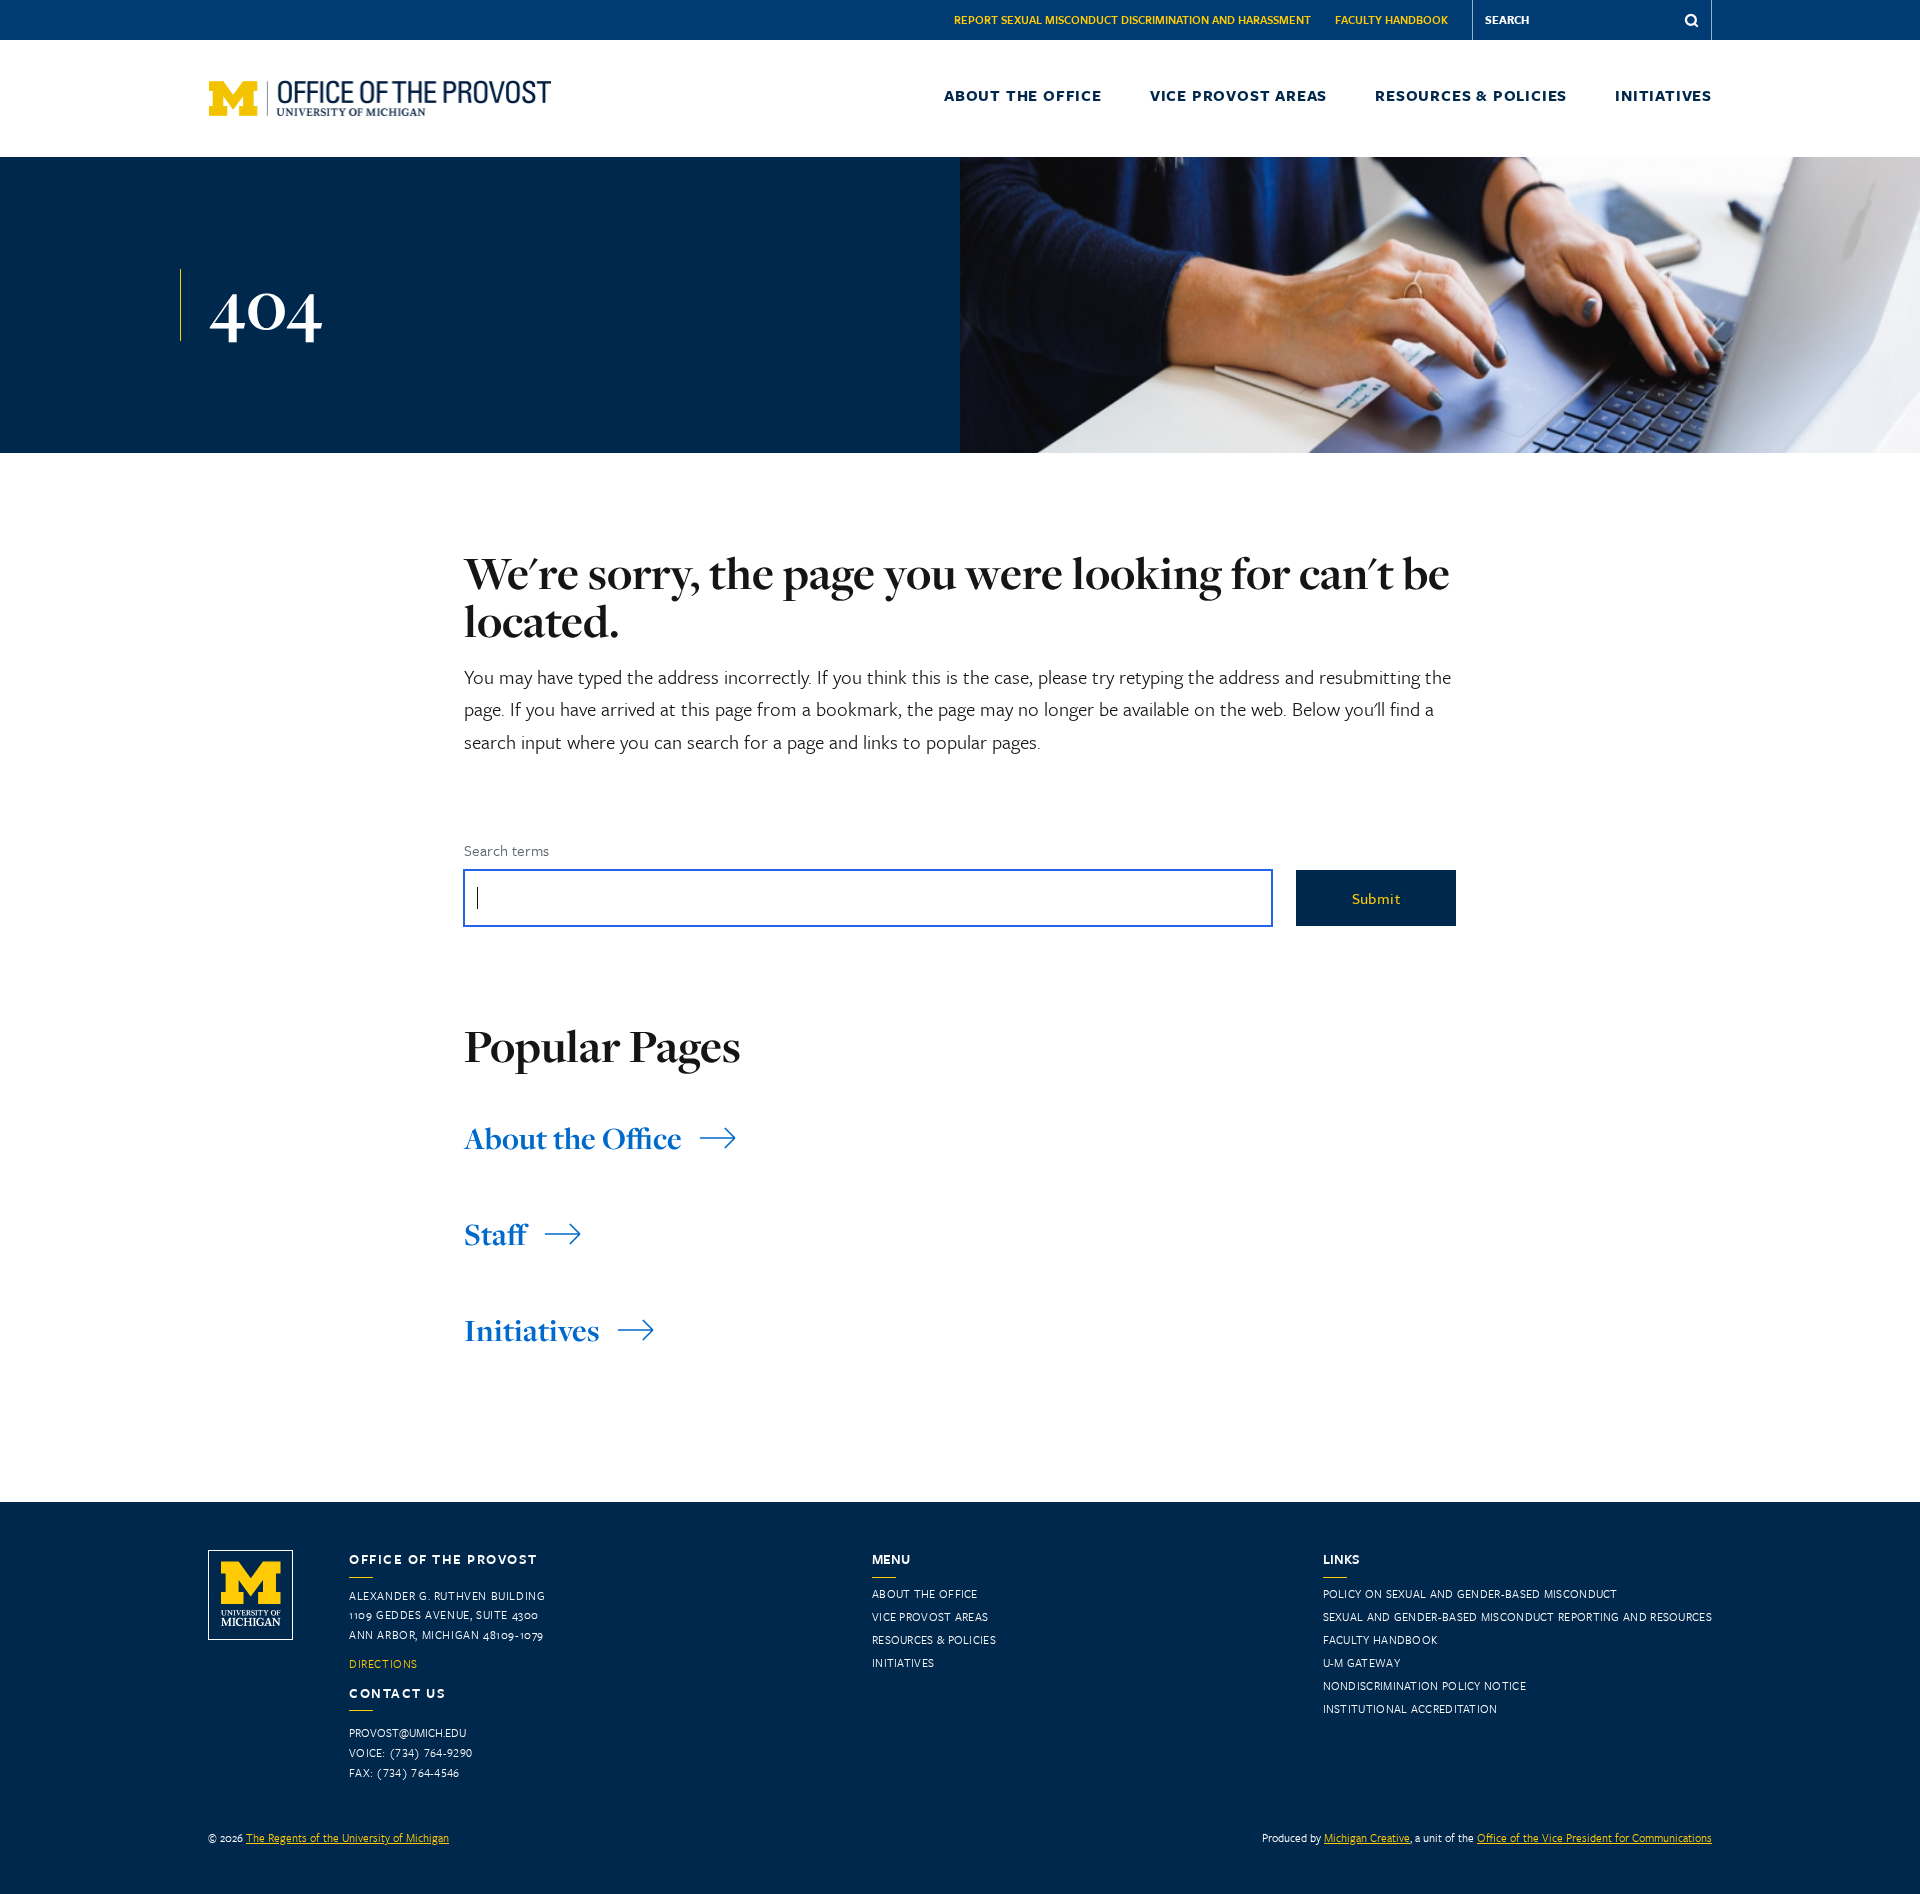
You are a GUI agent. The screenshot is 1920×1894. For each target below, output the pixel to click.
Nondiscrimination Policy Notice (1424, 1685)
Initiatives (1663, 95)
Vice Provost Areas (1238, 95)
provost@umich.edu (407, 1732)
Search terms (506, 850)
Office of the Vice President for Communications (1594, 1837)
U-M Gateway (1361, 1662)
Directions (383, 1664)
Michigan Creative (1367, 1837)
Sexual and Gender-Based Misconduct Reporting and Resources (1517, 1616)
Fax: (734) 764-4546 (404, 1772)
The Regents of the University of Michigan (347, 1837)
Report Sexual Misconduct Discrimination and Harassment (1132, 19)
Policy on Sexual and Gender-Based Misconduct (1470, 1593)
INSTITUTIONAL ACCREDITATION (1410, 1708)
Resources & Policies (1471, 95)
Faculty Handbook (1391, 19)
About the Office (1023, 95)
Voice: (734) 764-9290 (410, 1752)
